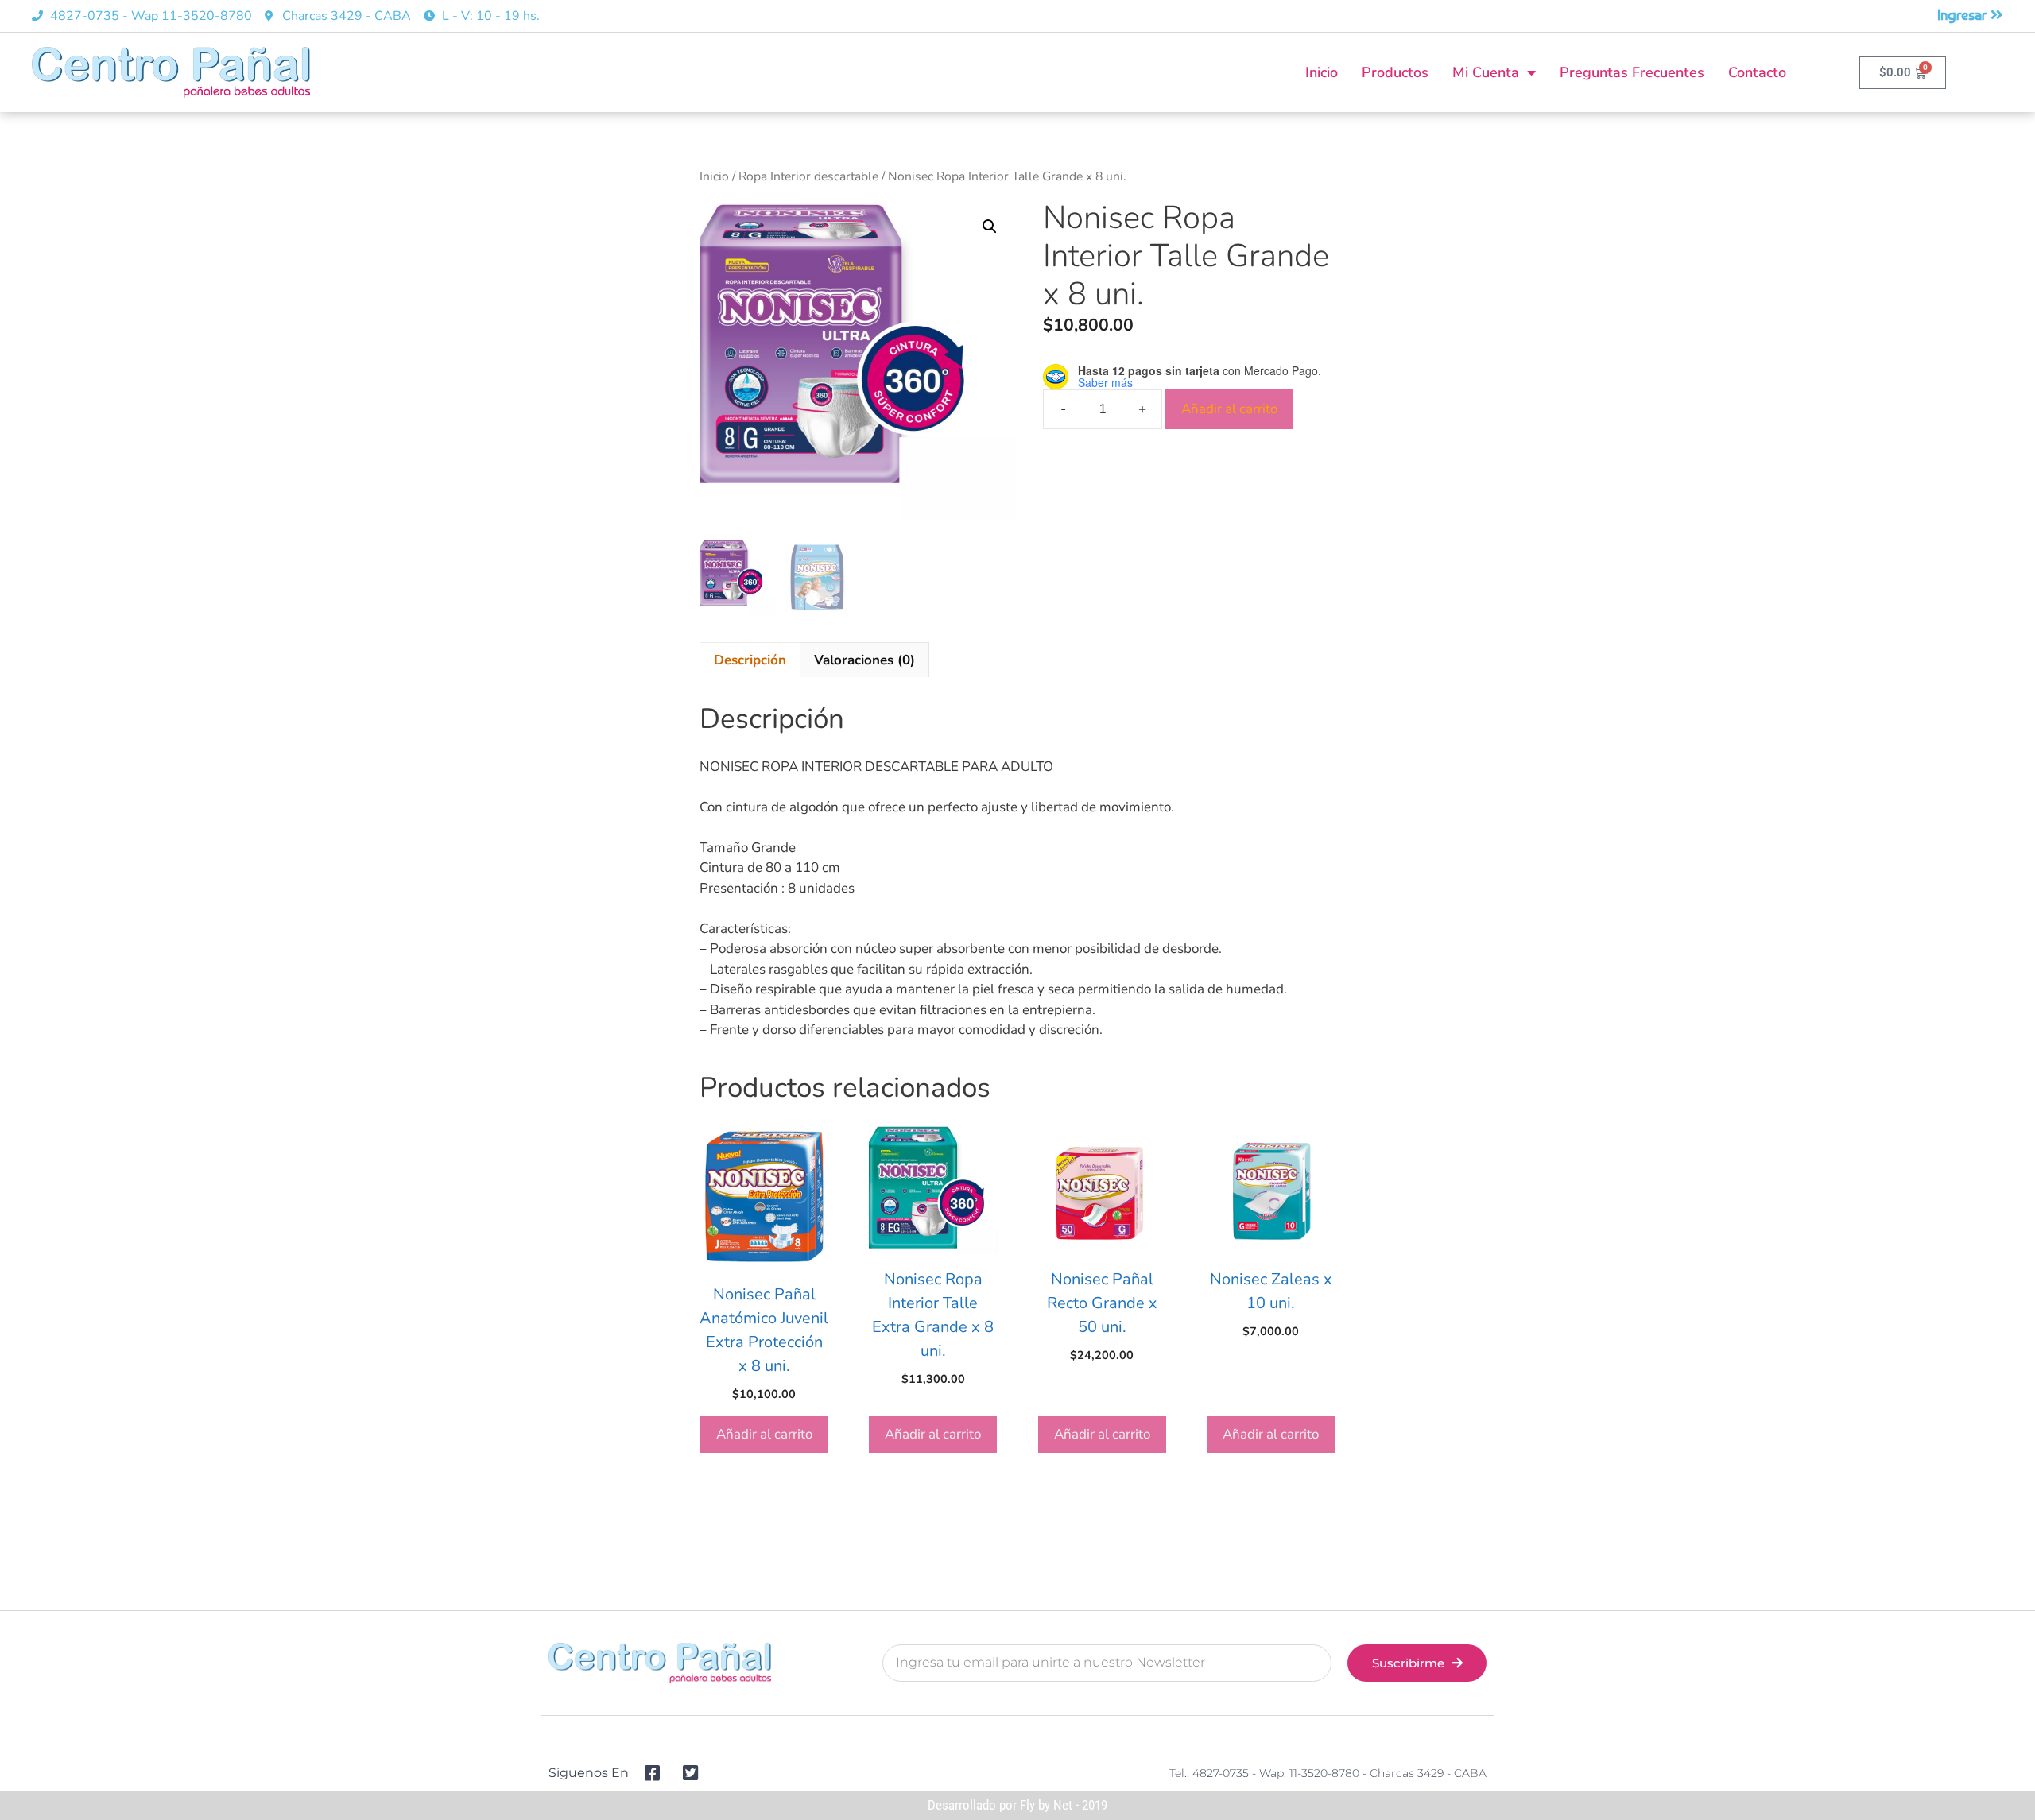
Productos (1395, 72)
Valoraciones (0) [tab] (864, 660)
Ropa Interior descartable (808, 176)
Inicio (1322, 72)
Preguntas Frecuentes (1632, 72)
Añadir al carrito (1229, 409)
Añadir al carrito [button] (764, 1434)
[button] (990, 227)
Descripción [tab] (750, 660)
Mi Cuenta (1486, 72)
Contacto (1757, 72)
